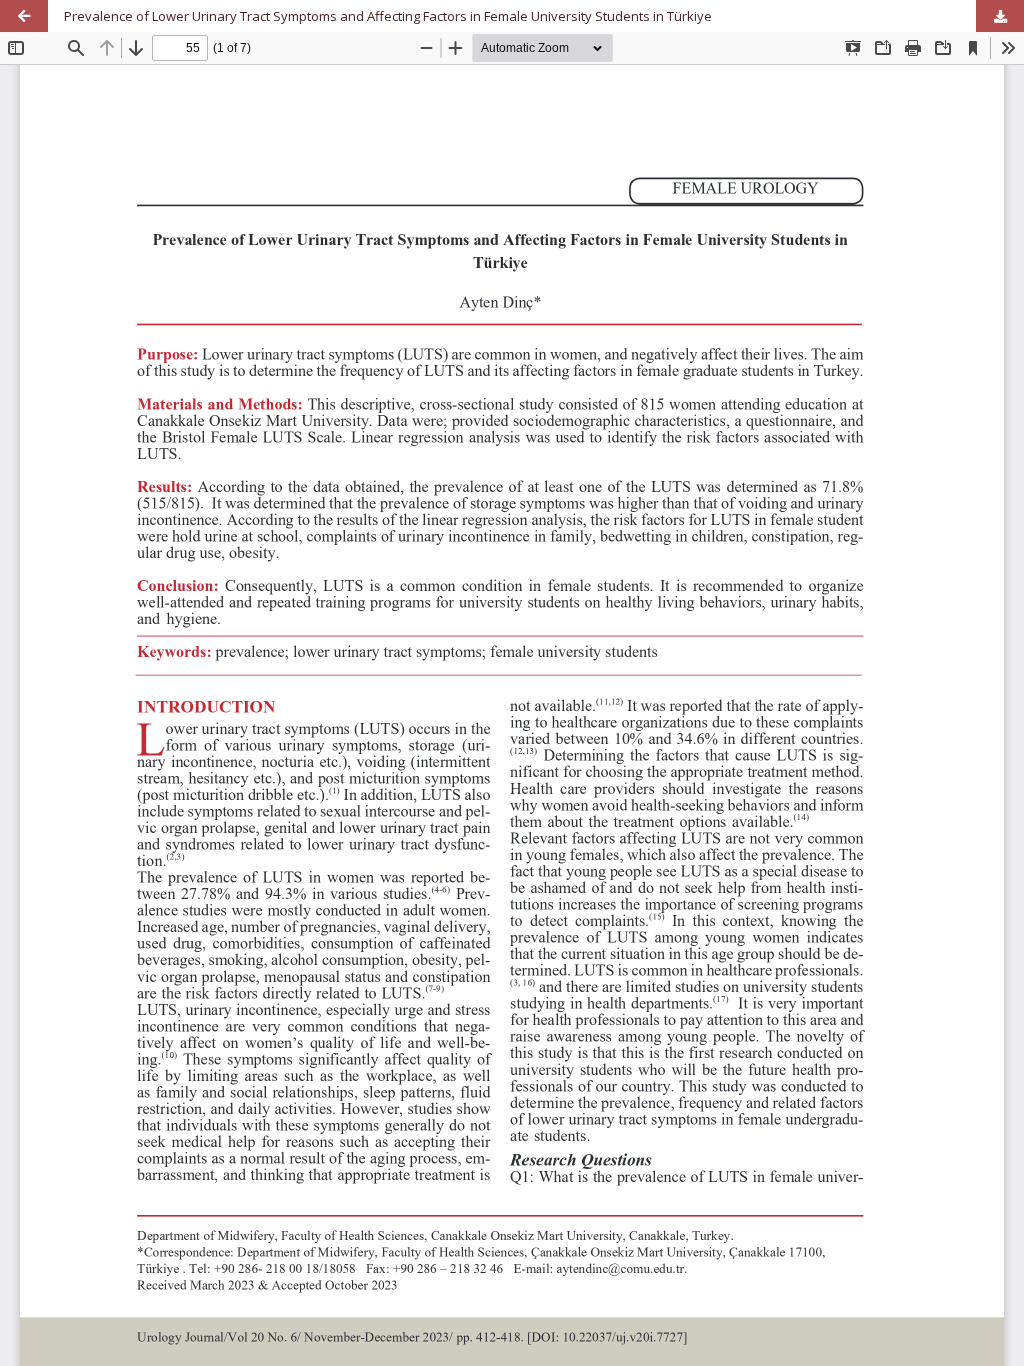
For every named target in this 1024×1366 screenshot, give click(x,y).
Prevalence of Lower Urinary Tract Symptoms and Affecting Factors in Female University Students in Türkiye (388, 16)
